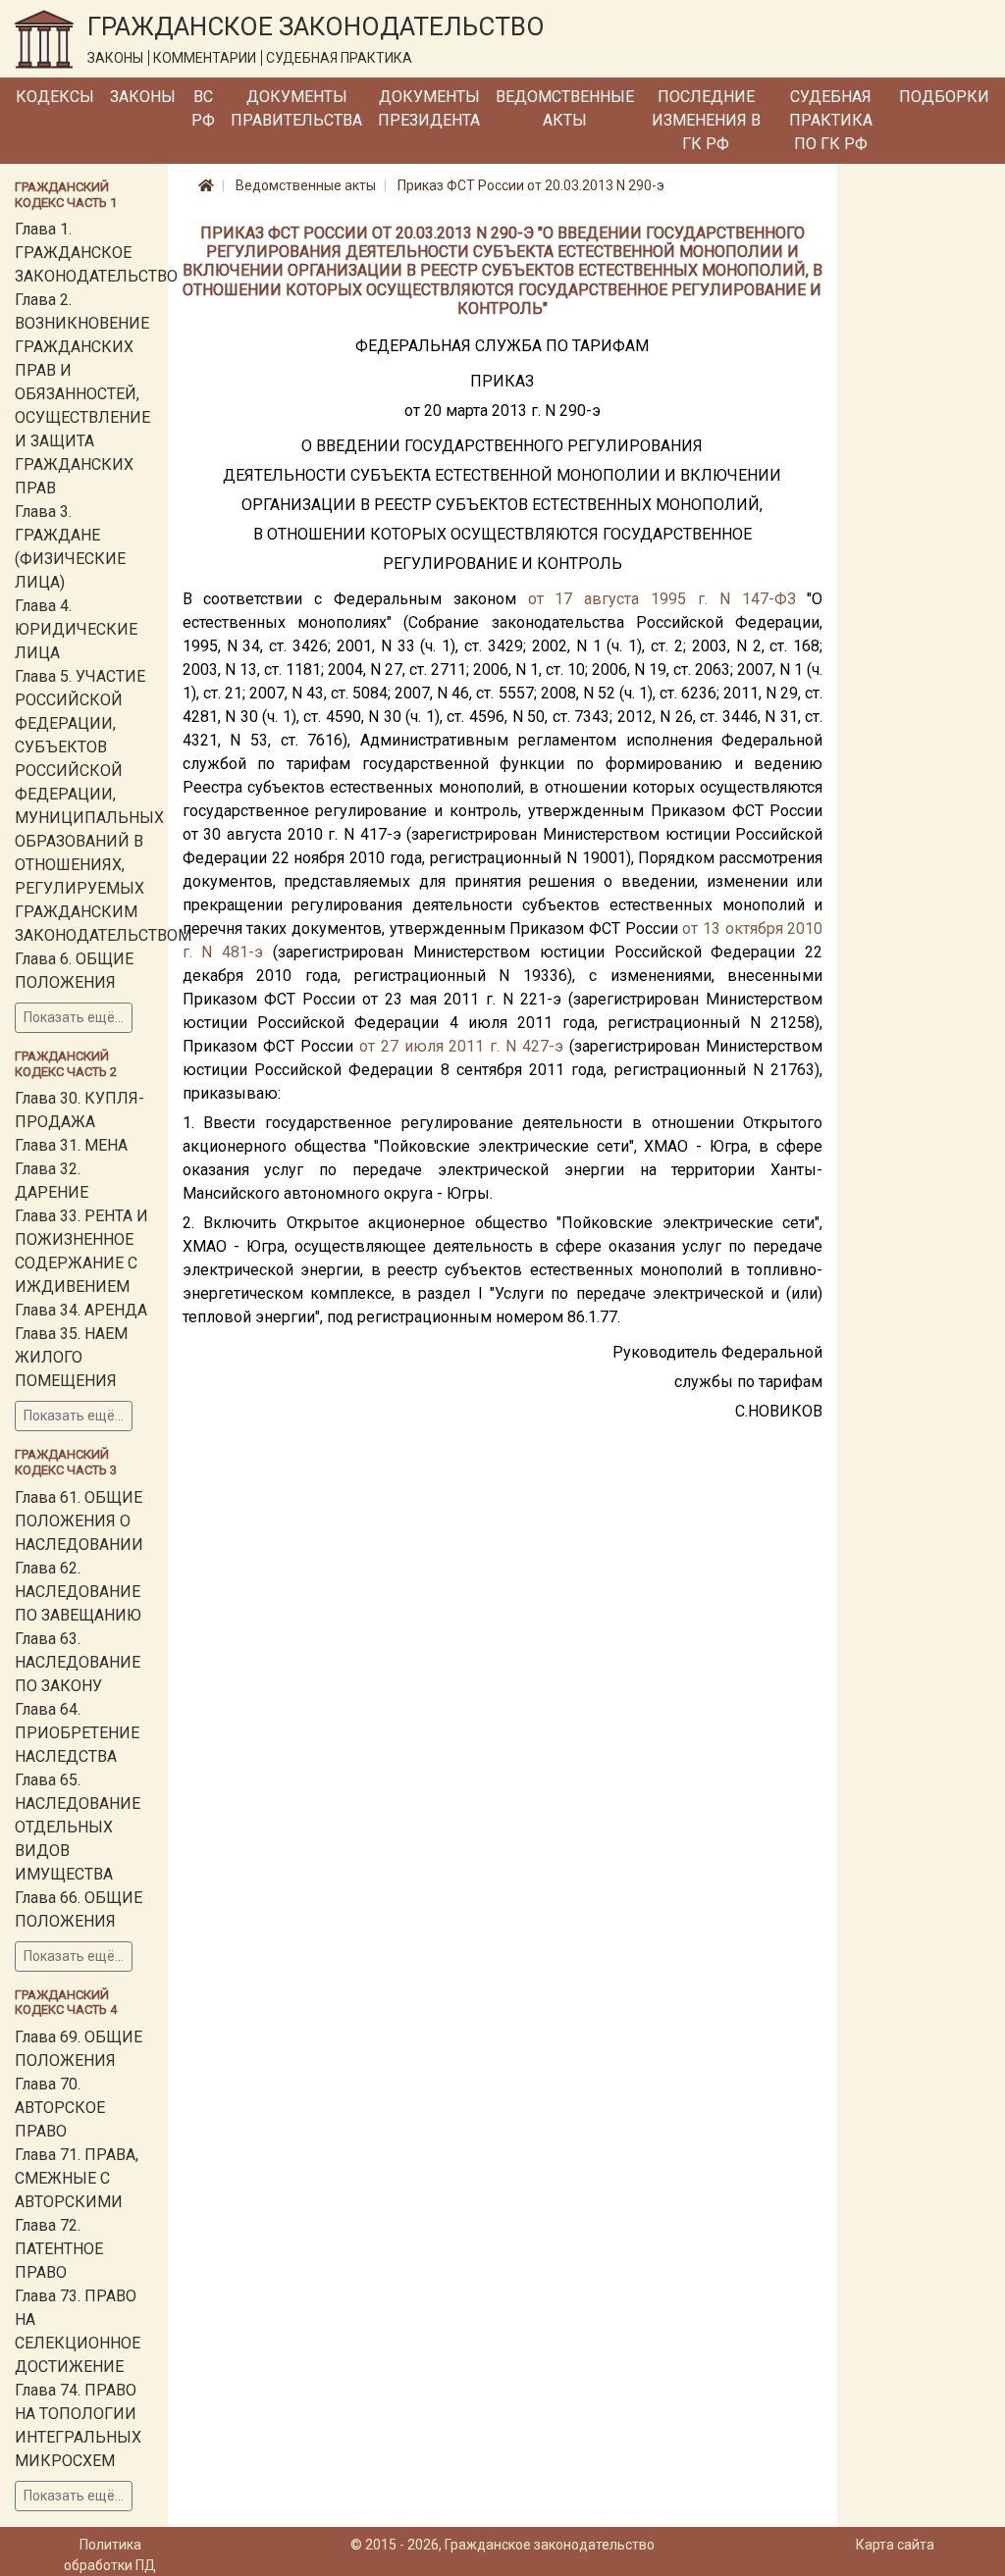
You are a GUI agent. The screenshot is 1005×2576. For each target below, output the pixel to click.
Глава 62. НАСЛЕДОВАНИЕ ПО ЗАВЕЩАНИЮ (78, 1592)
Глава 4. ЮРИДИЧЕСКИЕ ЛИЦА (76, 629)
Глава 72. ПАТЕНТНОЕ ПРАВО (59, 2249)
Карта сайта (895, 2545)
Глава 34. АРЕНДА (81, 1310)
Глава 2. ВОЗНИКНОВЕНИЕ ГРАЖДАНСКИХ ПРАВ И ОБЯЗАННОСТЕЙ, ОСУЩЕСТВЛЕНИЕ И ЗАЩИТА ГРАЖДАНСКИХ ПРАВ (82, 394)
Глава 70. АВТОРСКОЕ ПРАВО (60, 2108)
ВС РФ (203, 108)
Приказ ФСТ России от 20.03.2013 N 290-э (531, 185)
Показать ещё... (74, 1017)
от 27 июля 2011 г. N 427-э (462, 1046)
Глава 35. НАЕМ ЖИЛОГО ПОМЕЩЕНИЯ (71, 1357)
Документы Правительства (296, 108)
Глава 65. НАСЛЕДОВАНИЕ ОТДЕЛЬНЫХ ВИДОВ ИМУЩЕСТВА (78, 1827)
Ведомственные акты (565, 108)
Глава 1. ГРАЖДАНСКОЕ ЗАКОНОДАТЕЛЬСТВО (96, 253)
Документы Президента (429, 108)
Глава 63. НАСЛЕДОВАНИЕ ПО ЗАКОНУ (78, 1662)
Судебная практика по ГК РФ (831, 120)
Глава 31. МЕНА (71, 1145)
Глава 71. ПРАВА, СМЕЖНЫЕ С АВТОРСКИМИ (77, 2178)
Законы (143, 97)
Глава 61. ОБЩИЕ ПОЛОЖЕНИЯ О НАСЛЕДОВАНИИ (79, 1521)
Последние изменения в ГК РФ (706, 120)
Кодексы (55, 97)
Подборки (944, 97)
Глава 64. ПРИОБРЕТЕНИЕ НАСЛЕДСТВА (77, 1733)
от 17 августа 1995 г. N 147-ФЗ (662, 599)
